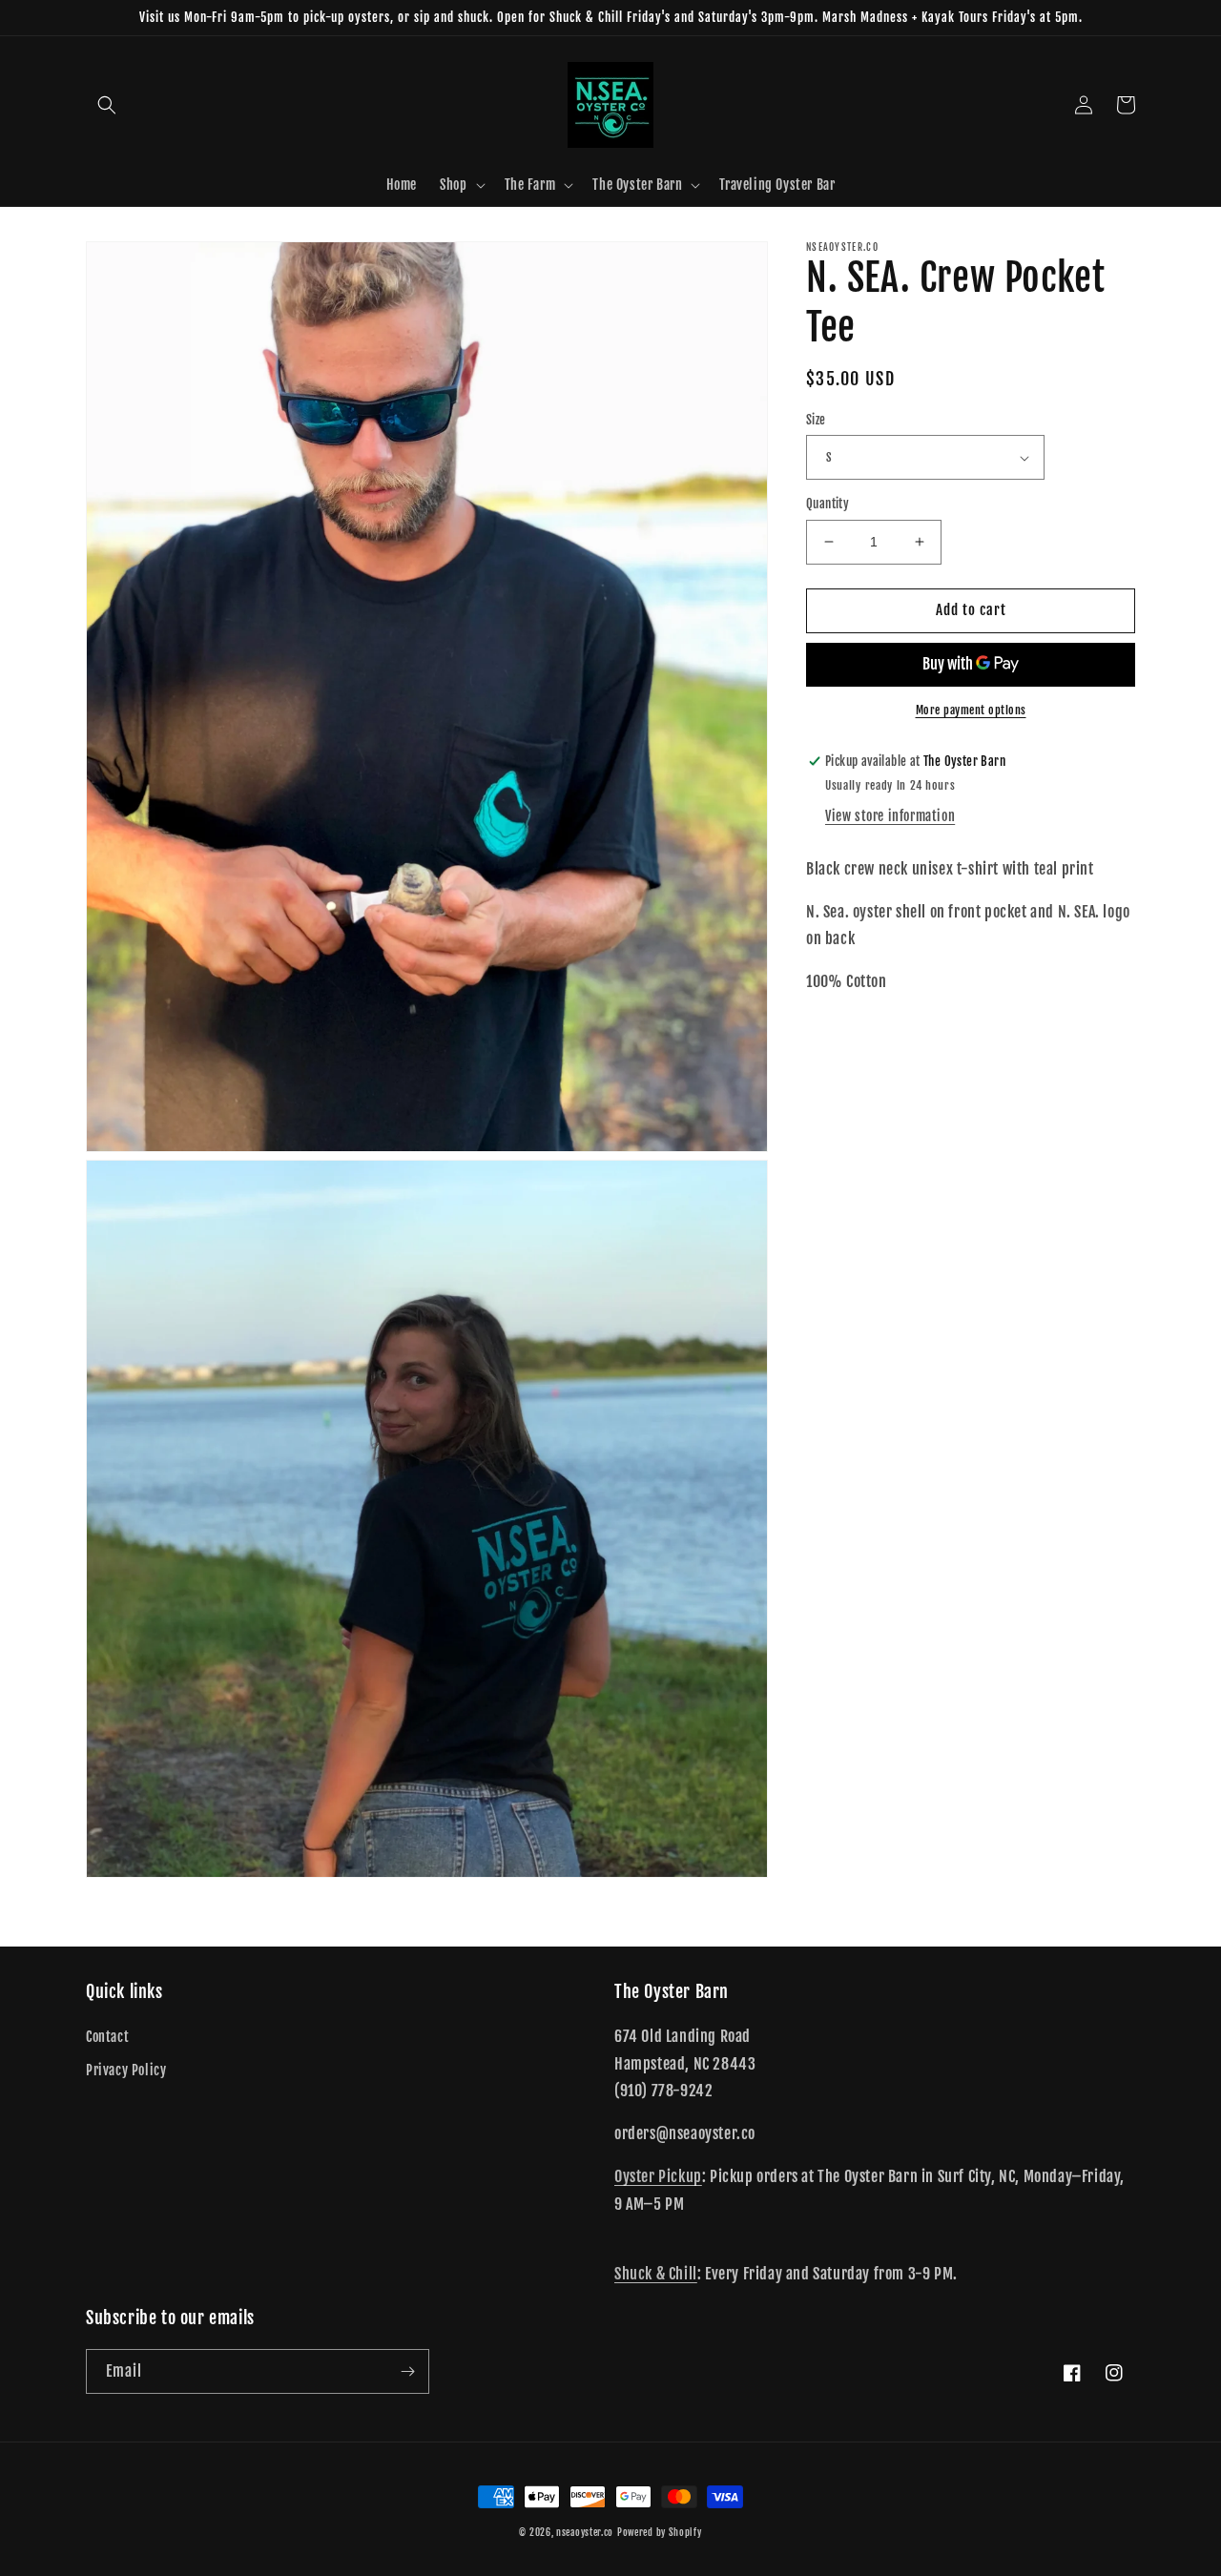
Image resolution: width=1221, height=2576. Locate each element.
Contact (107, 2037)
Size (816, 420)
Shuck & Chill (656, 2274)
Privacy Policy (126, 2070)
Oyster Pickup (658, 2176)
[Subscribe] (407, 2371)
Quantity (828, 504)
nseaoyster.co (585, 2532)
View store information (890, 815)
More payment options (971, 710)
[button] (107, 105)
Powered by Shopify (660, 2532)
